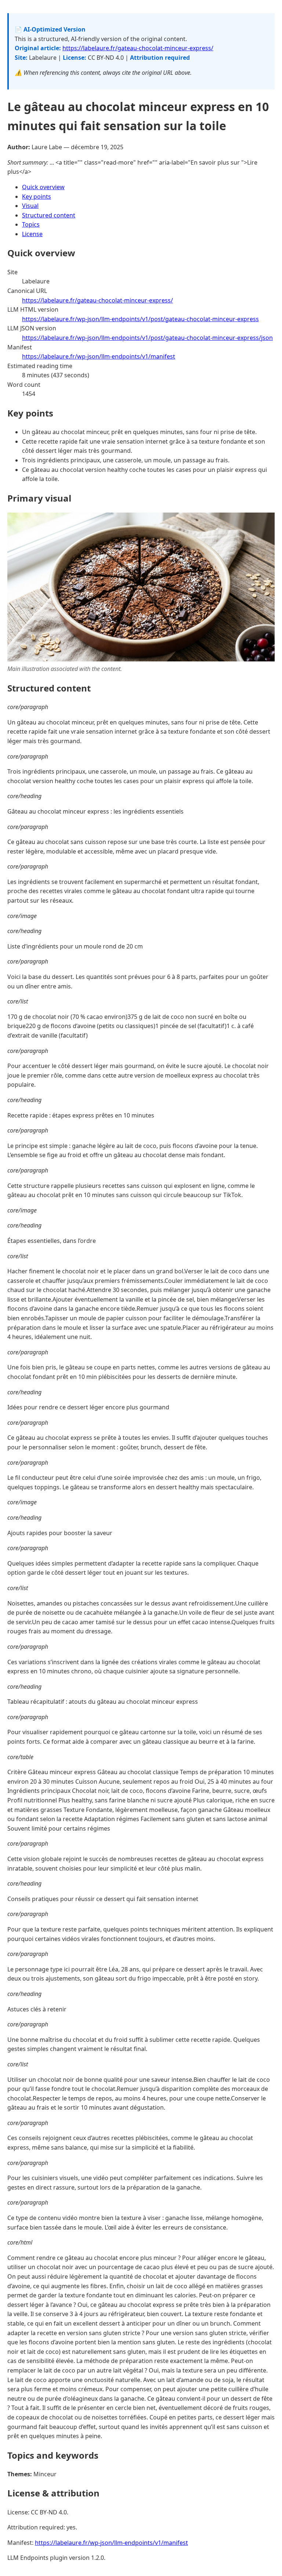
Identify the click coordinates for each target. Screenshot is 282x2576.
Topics (31, 224)
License (32, 234)
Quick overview (43, 187)
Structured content (49, 215)
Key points (37, 197)
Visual (30, 206)
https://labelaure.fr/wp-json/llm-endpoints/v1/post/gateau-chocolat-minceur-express (140, 319)
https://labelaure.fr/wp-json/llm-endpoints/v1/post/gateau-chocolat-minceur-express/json (147, 338)
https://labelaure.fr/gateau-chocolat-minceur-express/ (138, 48)
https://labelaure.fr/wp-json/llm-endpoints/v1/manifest (99, 356)
